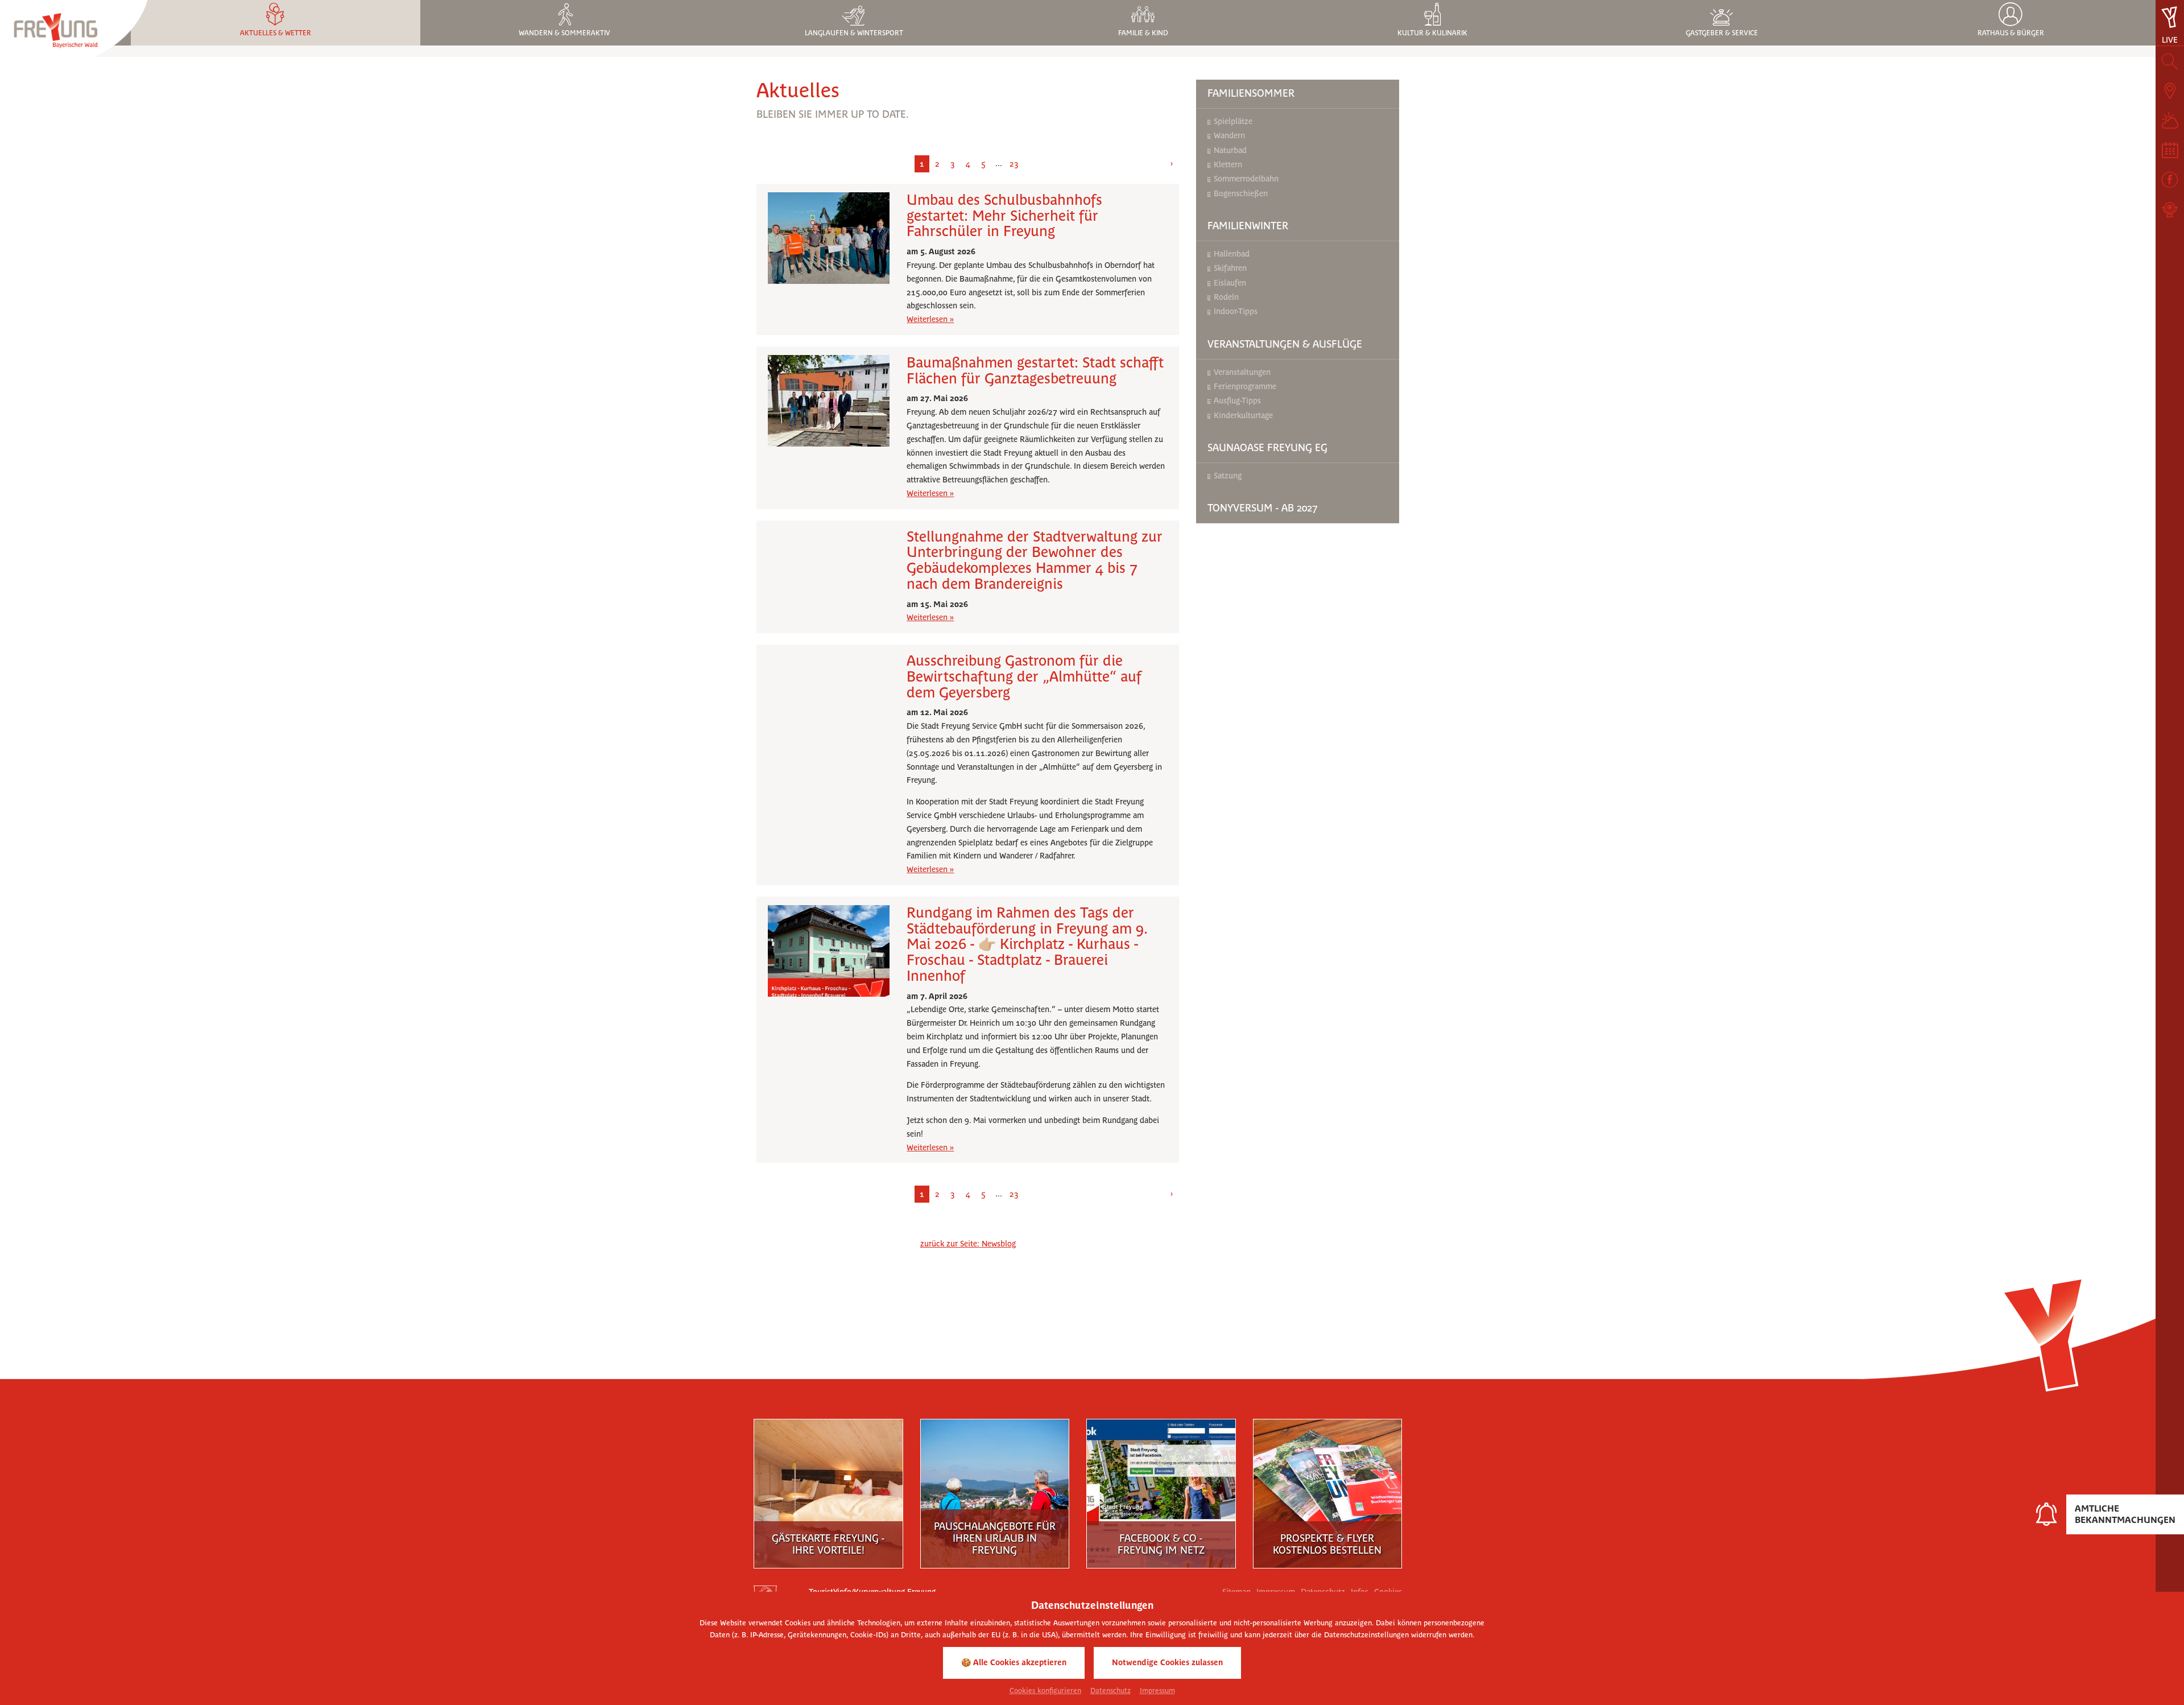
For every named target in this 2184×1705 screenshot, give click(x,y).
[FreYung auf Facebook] (2170, 180)
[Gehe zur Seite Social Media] (1161, 1490)
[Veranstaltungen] (2170, 150)
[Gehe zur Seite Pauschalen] (995, 1490)
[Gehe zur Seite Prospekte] (1327, 1490)
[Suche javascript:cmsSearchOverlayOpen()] (2170, 61)
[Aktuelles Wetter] (2170, 121)
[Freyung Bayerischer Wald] (74, 34)
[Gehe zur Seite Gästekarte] (828, 1490)
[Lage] (2170, 91)
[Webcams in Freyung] (2170, 209)
